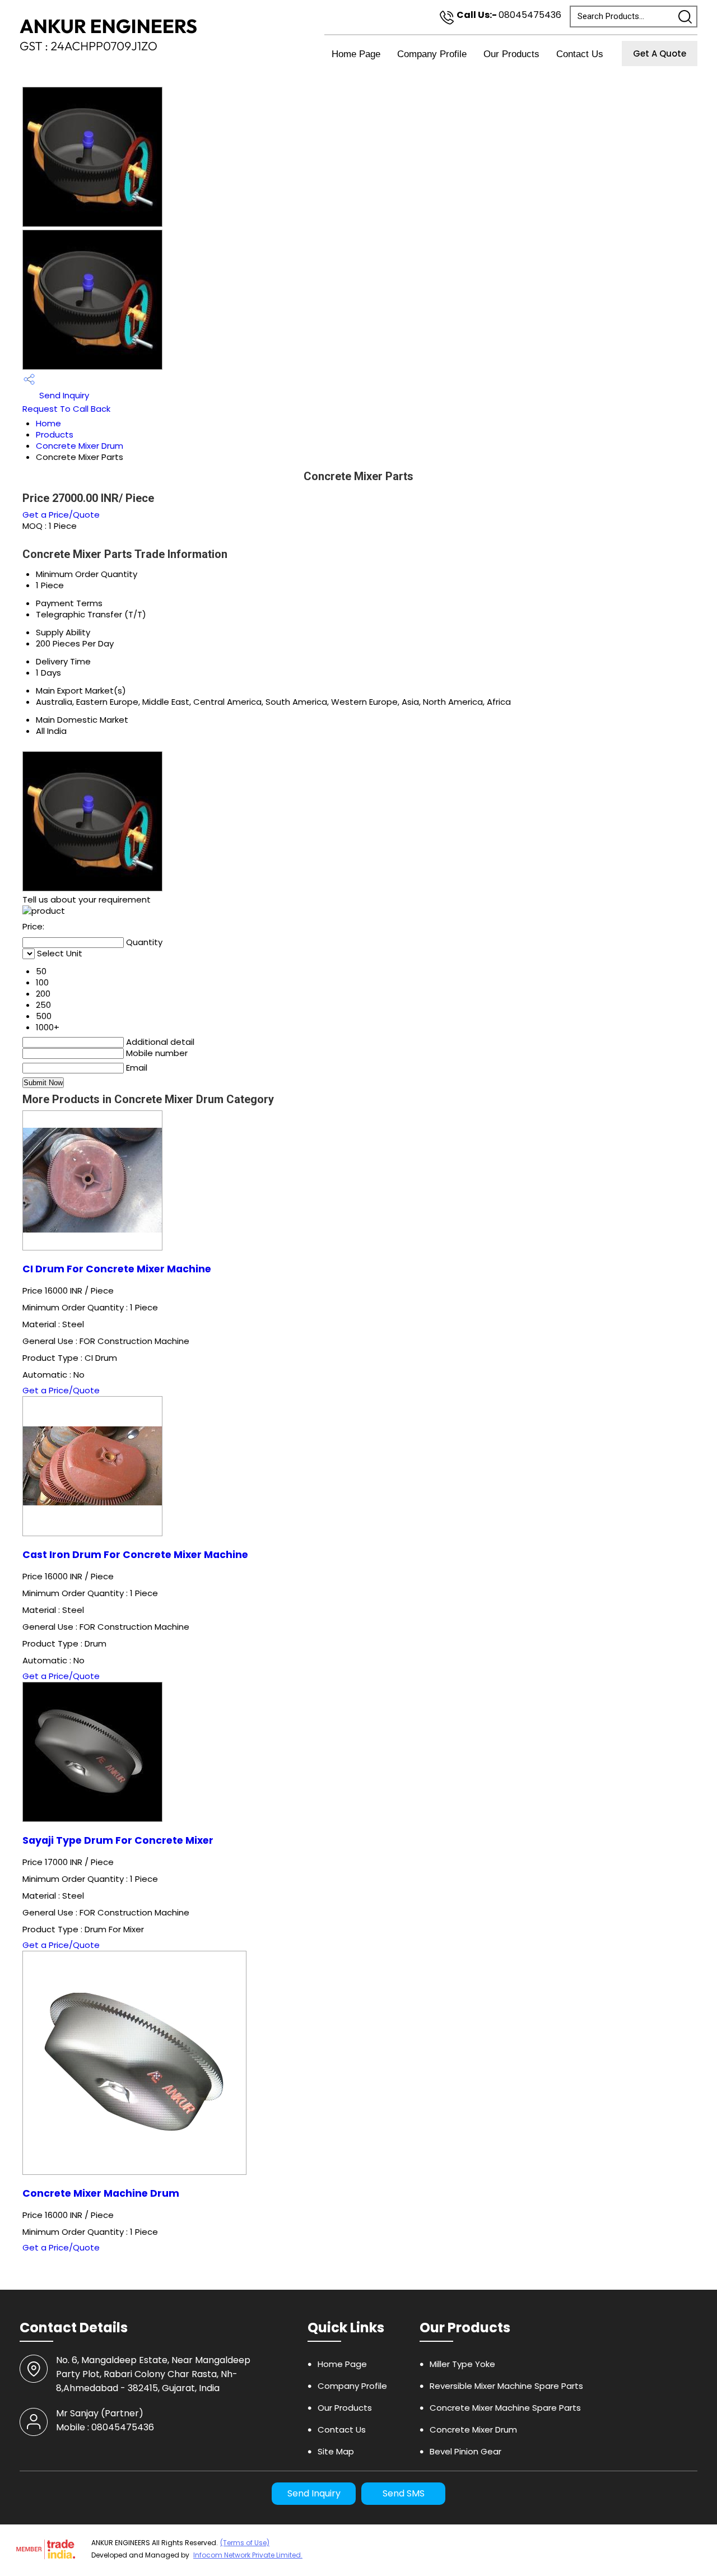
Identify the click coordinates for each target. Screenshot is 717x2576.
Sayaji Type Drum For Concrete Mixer (118, 1840)
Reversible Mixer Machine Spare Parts (506, 2386)
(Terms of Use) (245, 2543)
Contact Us (580, 54)
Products (55, 434)
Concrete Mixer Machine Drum (101, 2193)
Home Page (356, 54)
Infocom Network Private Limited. (248, 2555)
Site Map (336, 2451)
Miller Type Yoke (462, 2364)
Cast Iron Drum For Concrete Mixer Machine (135, 1555)
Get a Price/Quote (61, 515)
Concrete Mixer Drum (80, 446)
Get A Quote (660, 54)
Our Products (511, 54)
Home (48, 423)
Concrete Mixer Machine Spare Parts (505, 2408)
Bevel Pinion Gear (465, 2451)
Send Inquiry (63, 395)
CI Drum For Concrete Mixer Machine (117, 1269)
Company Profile (432, 54)
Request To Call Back (66, 409)
